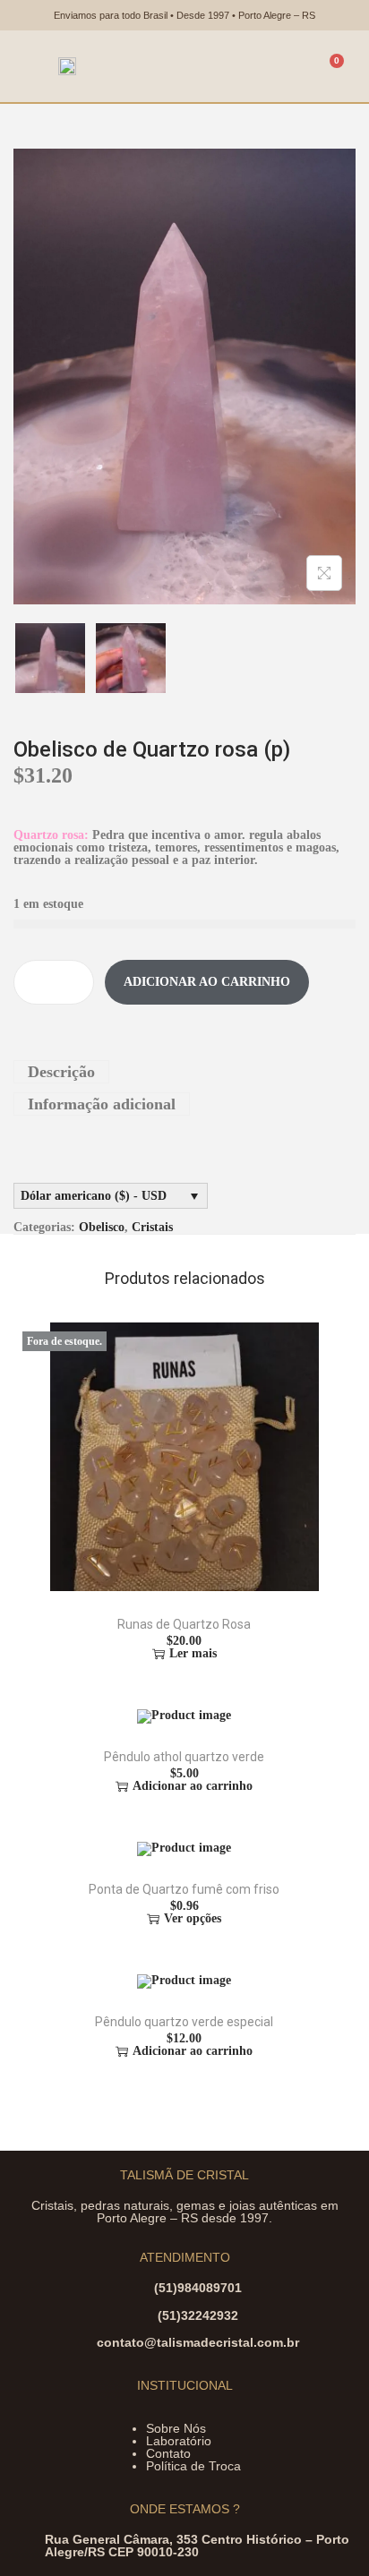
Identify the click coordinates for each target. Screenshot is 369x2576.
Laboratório (179, 2441)
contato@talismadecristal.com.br (198, 2342)
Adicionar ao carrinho (207, 982)
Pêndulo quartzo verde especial (184, 2022)
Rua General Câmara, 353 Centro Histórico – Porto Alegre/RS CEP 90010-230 (197, 2546)
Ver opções (193, 1919)
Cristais (152, 1227)
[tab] (184, 1072)
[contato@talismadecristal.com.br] (81, 2347)
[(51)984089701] (138, 2293)
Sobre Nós (176, 2428)
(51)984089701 (198, 2288)
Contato (168, 2453)
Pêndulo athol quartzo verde (184, 1757)
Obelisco (102, 1227)
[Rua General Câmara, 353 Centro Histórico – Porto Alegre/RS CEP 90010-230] (29, 2544)
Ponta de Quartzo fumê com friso (184, 1889)
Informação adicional (102, 1104)
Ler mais (193, 1654)
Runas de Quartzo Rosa (184, 1624)
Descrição (61, 1072)
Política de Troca (193, 2466)
